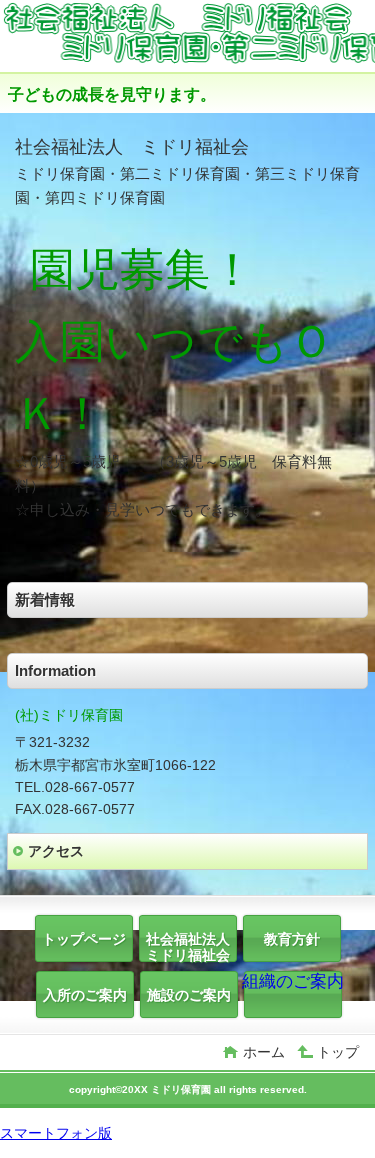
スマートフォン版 (56, 1133)
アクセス (56, 851)
